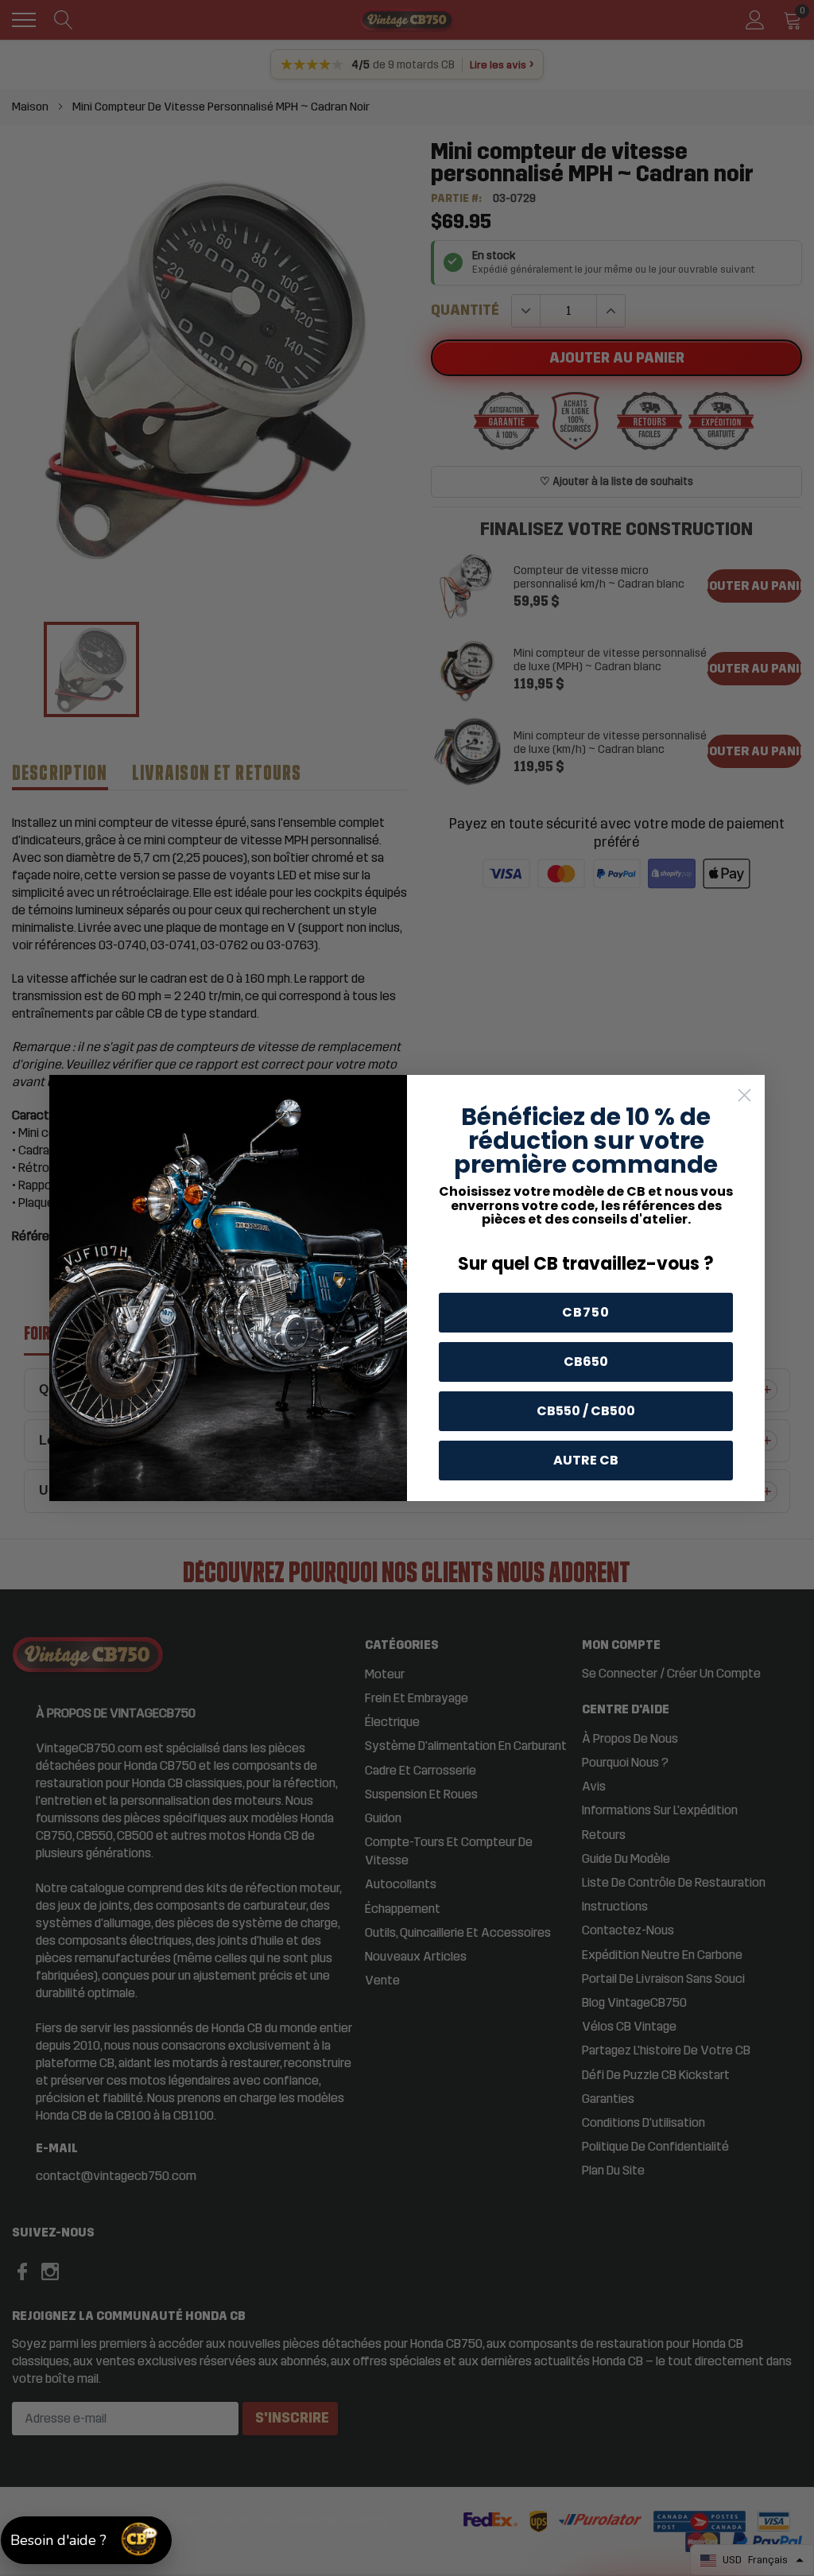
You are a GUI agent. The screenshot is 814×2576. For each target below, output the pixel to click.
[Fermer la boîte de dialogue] (744, 1095)
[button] (86, 2540)
